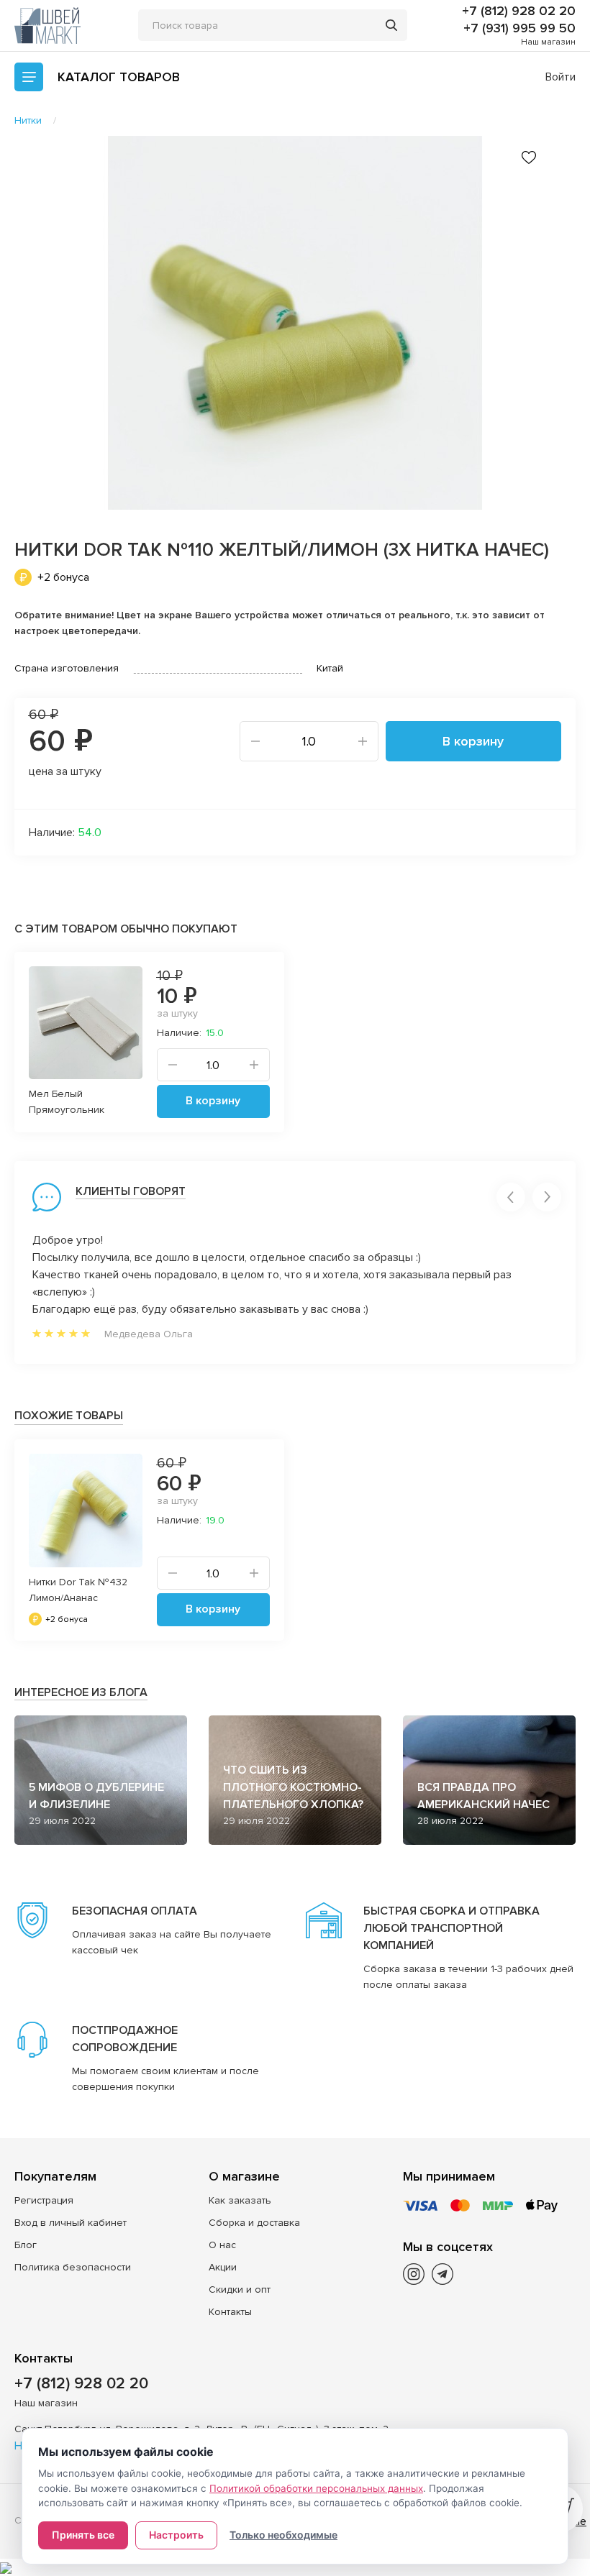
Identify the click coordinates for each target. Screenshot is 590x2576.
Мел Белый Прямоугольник (67, 1102)
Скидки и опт (240, 2289)
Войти (560, 77)
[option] (295, 323)
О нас (222, 2245)
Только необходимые (283, 2535)
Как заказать (240, 2200)
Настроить (176, 2535)
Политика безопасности (73, 2267)
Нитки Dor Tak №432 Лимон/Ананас (78, 1590)
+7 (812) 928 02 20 (519, 11)
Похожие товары (69, 1416)
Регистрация (44, 2200)
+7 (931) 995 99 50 (519, 28)
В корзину (473, 741)
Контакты (230, 2312)
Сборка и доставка (254, 2223)
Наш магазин (548, 42)
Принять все (83, 2535)
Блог (26, 2245)
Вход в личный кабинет (71, 2223)
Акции (223, 2267)
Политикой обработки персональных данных (316, 2488)
